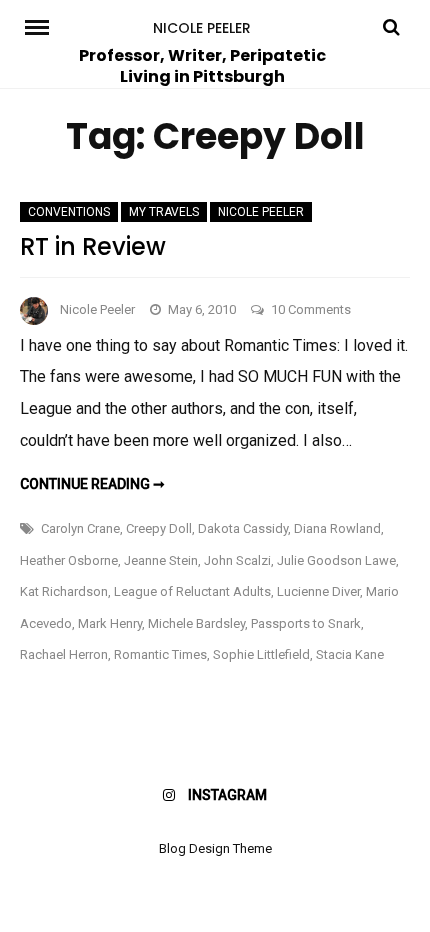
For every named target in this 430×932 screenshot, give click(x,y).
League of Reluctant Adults (192, 591)
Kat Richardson (64, 591)
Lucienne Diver (318, 591)
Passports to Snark (306, 623)
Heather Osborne (69, 560)
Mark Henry (110, 623)
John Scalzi (237, 560)
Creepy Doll (159, 528)
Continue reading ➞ (92, 484)
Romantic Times (160, 654)
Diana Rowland (337, 528)
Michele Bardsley (196, 623)
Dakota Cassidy (243, 528)
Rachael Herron (64, 654)
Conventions (69, 212)
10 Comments (311, 309)
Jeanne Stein (161, 560)
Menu (44, 26)
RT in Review (93, 246)
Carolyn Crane (80, 528)
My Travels (164, 212)
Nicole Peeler (202, 28)
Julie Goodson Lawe (336, 560)
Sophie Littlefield (261, 654)
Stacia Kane (350, 654)
